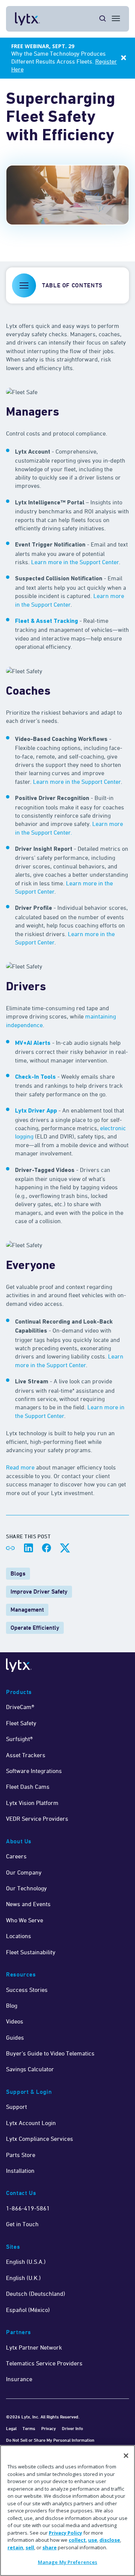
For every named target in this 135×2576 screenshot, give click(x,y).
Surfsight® (19, 1739)
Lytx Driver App (36, 1111)
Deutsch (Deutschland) (36, 2294)
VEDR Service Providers (37, 1819)
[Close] (126, 2456)
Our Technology (26, 1888)
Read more (20, 1467)
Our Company (24, 1872)
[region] (67, 2511)
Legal (11, 2428)
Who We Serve (25, 1920)
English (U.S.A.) (26, 2262)
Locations (19, 1936)
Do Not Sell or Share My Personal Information (50, 2440)
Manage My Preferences (68, 2562)
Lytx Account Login (31, 2123)
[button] (67, 285)
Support (16, 2107)
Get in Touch (22, 2224)
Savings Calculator (30, 2069)
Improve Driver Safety (39, 1592)
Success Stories (27, 1990)
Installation (20, 2171)
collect (77, 2540)
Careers (16, 1856)
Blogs (18, 1573)
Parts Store (21, 2155)
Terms (29, 2428)
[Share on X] (64, 1548)
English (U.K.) (23, 2278)
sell (30, 2547)
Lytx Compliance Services (40, 2139)
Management (27, 1610)
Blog (12, 2005)
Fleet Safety (21, 1723)
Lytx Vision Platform (32, 1803)
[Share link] (10, 1548)
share (49, 2547)
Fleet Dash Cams (28, 1787)
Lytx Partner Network (34, 2347)
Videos (15, 2021)
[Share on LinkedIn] (28, 1548)
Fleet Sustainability (31, 1952)
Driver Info (72, 2428)
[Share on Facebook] (46, 1548)
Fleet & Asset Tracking (46, 621)
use (93, 2540)
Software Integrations (34, 1771)
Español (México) (28, 2310)
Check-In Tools (35, 1077)
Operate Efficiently (35, 1628)
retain (15, 2547)
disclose (110, 2540)
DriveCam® (20, 1707)
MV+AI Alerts (33, 1043)
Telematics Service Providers (44, 2363)
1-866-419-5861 (28, 2208)
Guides (15, 2037)
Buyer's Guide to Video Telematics (50, 2053)
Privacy (49, 2428)
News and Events (28, 1904)
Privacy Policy (65, 2533)
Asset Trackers (26, 1755)
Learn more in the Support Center (75, 562)
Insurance (19, 2379)
